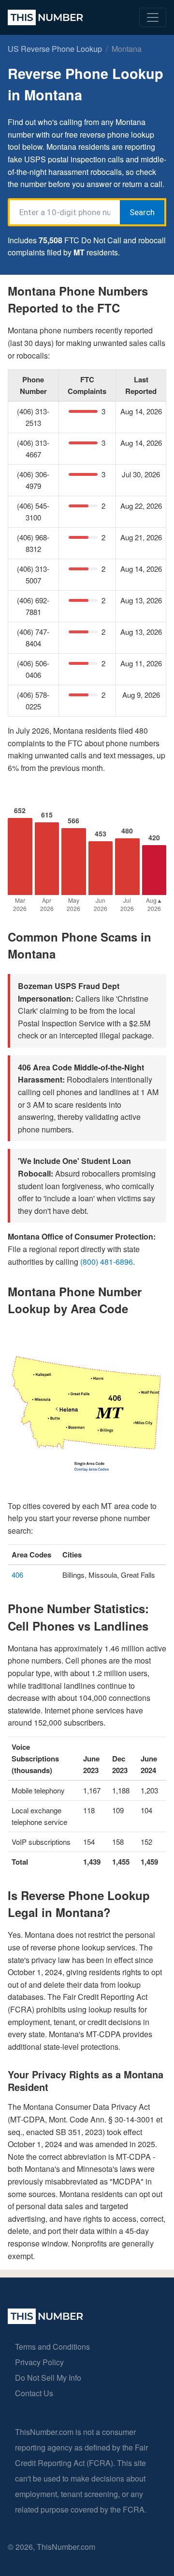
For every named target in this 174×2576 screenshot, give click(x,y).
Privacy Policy (39, 2362)
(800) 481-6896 (107, 1262)
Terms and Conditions (52, 2347)
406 (17, 1575)
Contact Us (34, 2393)
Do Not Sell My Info (48, 2378)
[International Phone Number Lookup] (45, 17)
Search (142, 212)
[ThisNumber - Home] (45, 2321)
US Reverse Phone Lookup (55, 49)
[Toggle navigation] (153, 17)
